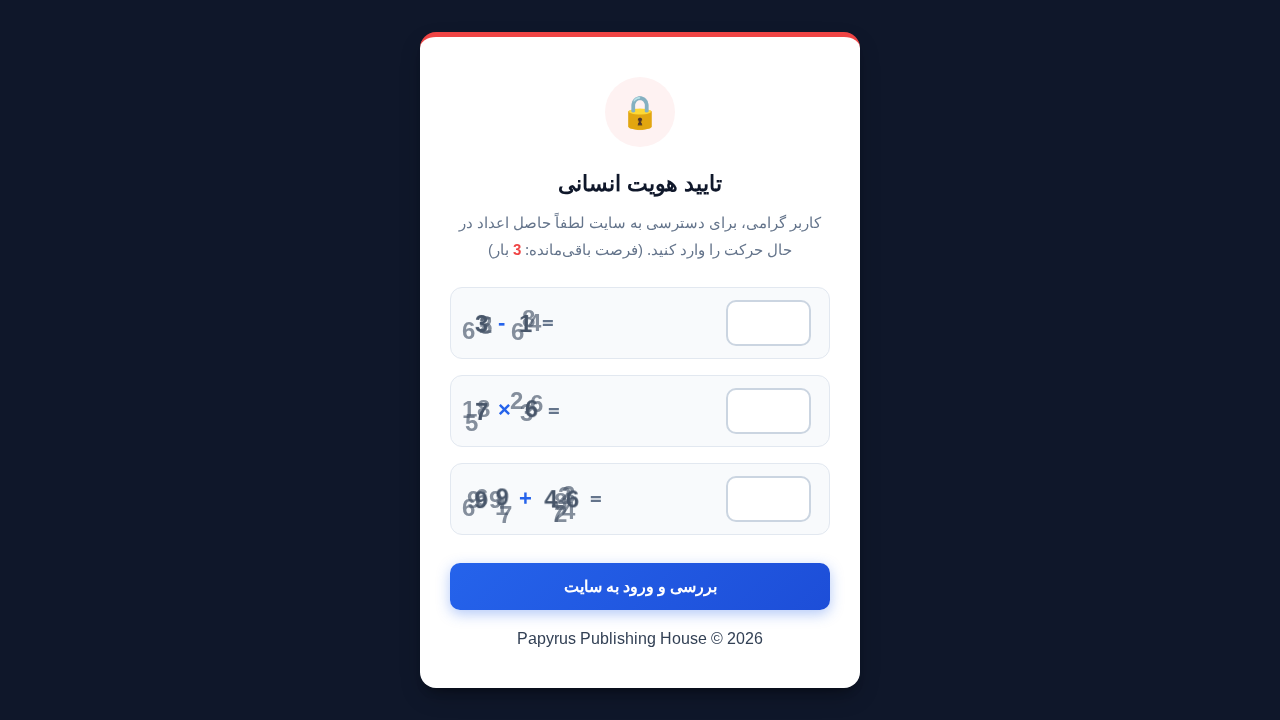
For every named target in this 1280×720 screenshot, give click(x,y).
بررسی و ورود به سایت (640, 586)
